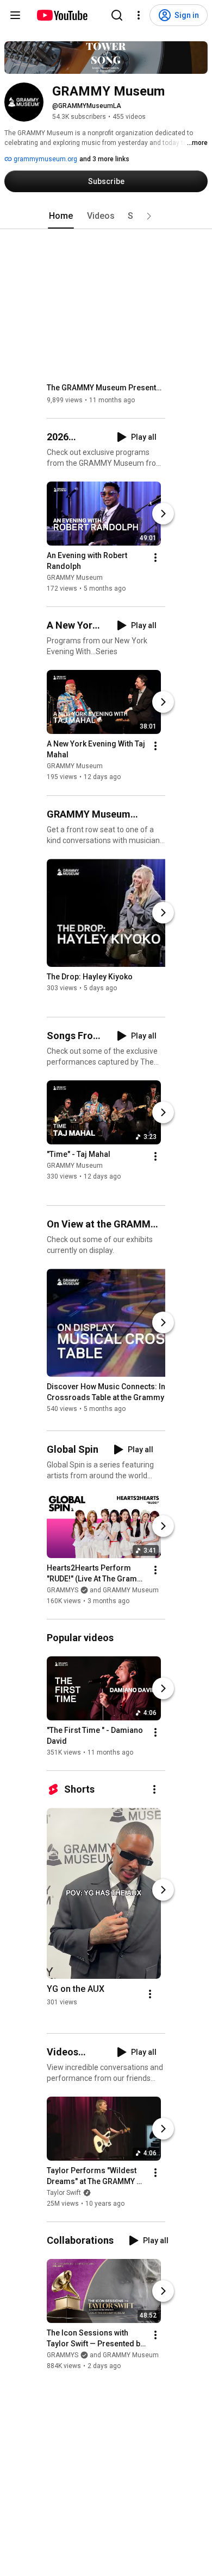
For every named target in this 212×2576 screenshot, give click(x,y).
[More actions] (155, 558)
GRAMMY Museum (75, 578)
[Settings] (139, 15)
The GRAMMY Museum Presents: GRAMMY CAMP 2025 (106, 388)
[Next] (163, 514)
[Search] (117, 15)
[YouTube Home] (62, 15)
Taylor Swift (64, 2193)
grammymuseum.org (45, 159)
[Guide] (15, 15)
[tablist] (106, 216)
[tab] (61, 216)
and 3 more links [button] (104, 159)
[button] (149, 216)
